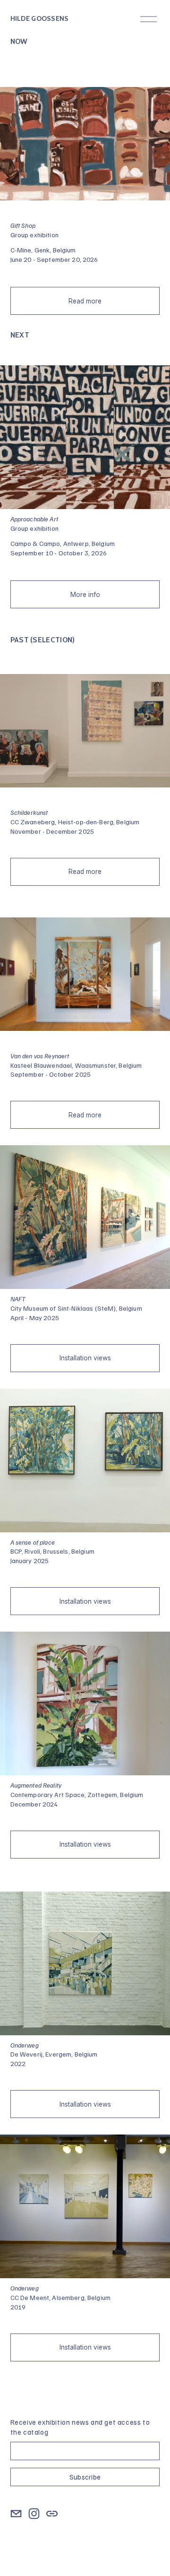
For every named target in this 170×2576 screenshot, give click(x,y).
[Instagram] (34, 2514)
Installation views (85, 1358)
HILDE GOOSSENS (40, 18)
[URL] (52, 2514)
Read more (85, 301)
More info (85, 595)
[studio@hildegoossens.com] (16, 2514)
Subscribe (85, 2477)
